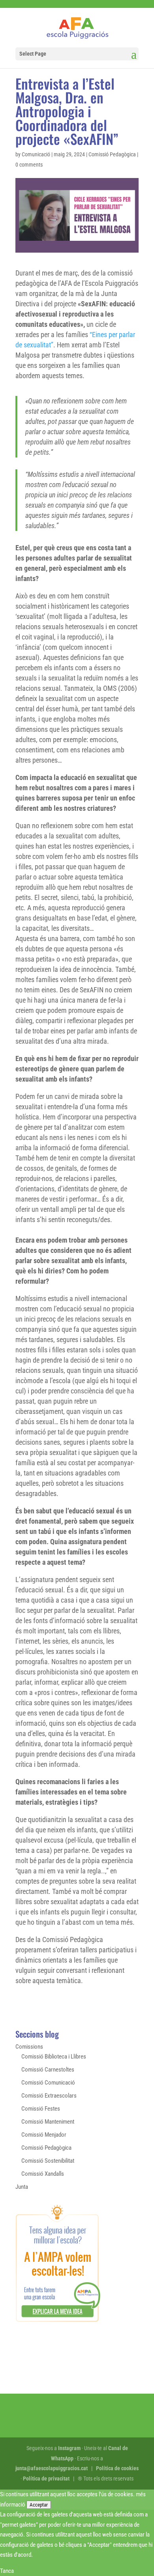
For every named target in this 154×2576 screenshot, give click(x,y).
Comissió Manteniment (48, 2122)
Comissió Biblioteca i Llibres (54, 2057)
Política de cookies (117, 2468)
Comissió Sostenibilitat (48, 2161)
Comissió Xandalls (43, 2174)
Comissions (29, 2047)
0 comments (29, 165)
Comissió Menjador (44, 2135)
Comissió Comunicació (48, 2083)
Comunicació (36, 154)
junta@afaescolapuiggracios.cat (52, 2468)
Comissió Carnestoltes (48, 2070)
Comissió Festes (41, 2109)
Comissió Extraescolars (49, 2096)
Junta (22, 2187)
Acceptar (39, 2505)
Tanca (7, 2571)
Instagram (69, 2448)
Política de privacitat (46, 2479)
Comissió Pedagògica (112, 154)
